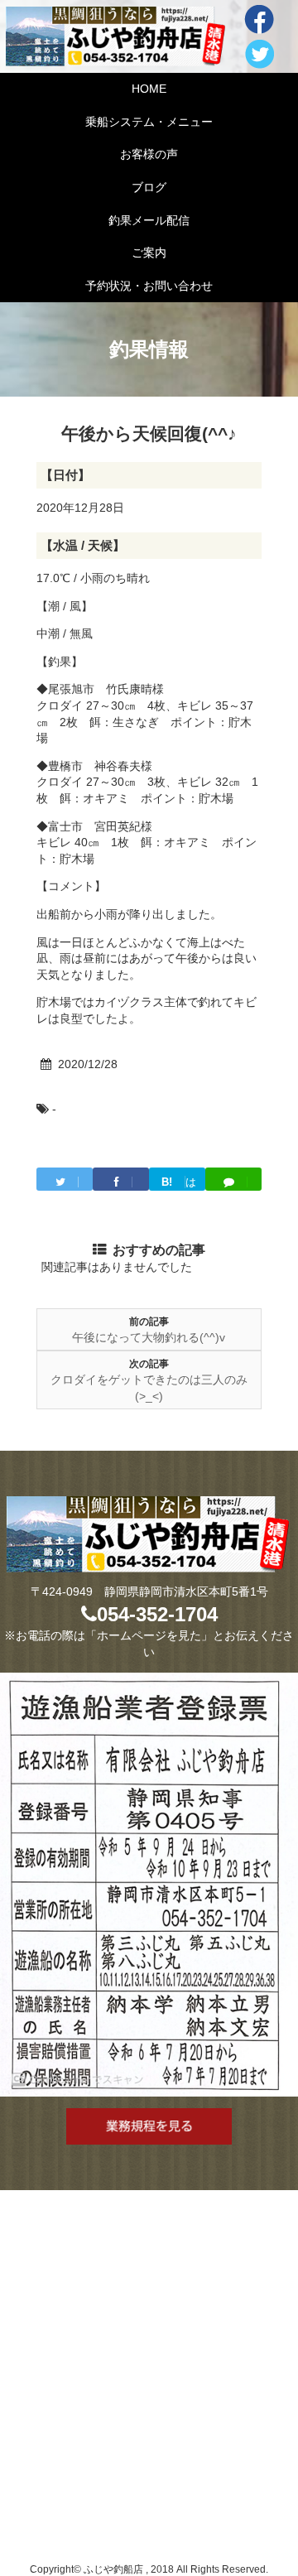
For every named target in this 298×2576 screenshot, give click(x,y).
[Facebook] (121, 1179)
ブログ (149, 187)
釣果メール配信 (149, 220)
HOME (149, 89)
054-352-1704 (157, 1614)
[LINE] (233, 1179)
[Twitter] (65, 1179)
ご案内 (149, 253)
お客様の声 (149, 154)
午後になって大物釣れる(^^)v (149, 1337)
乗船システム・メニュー (149, 122)
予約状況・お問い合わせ (149, 286)
